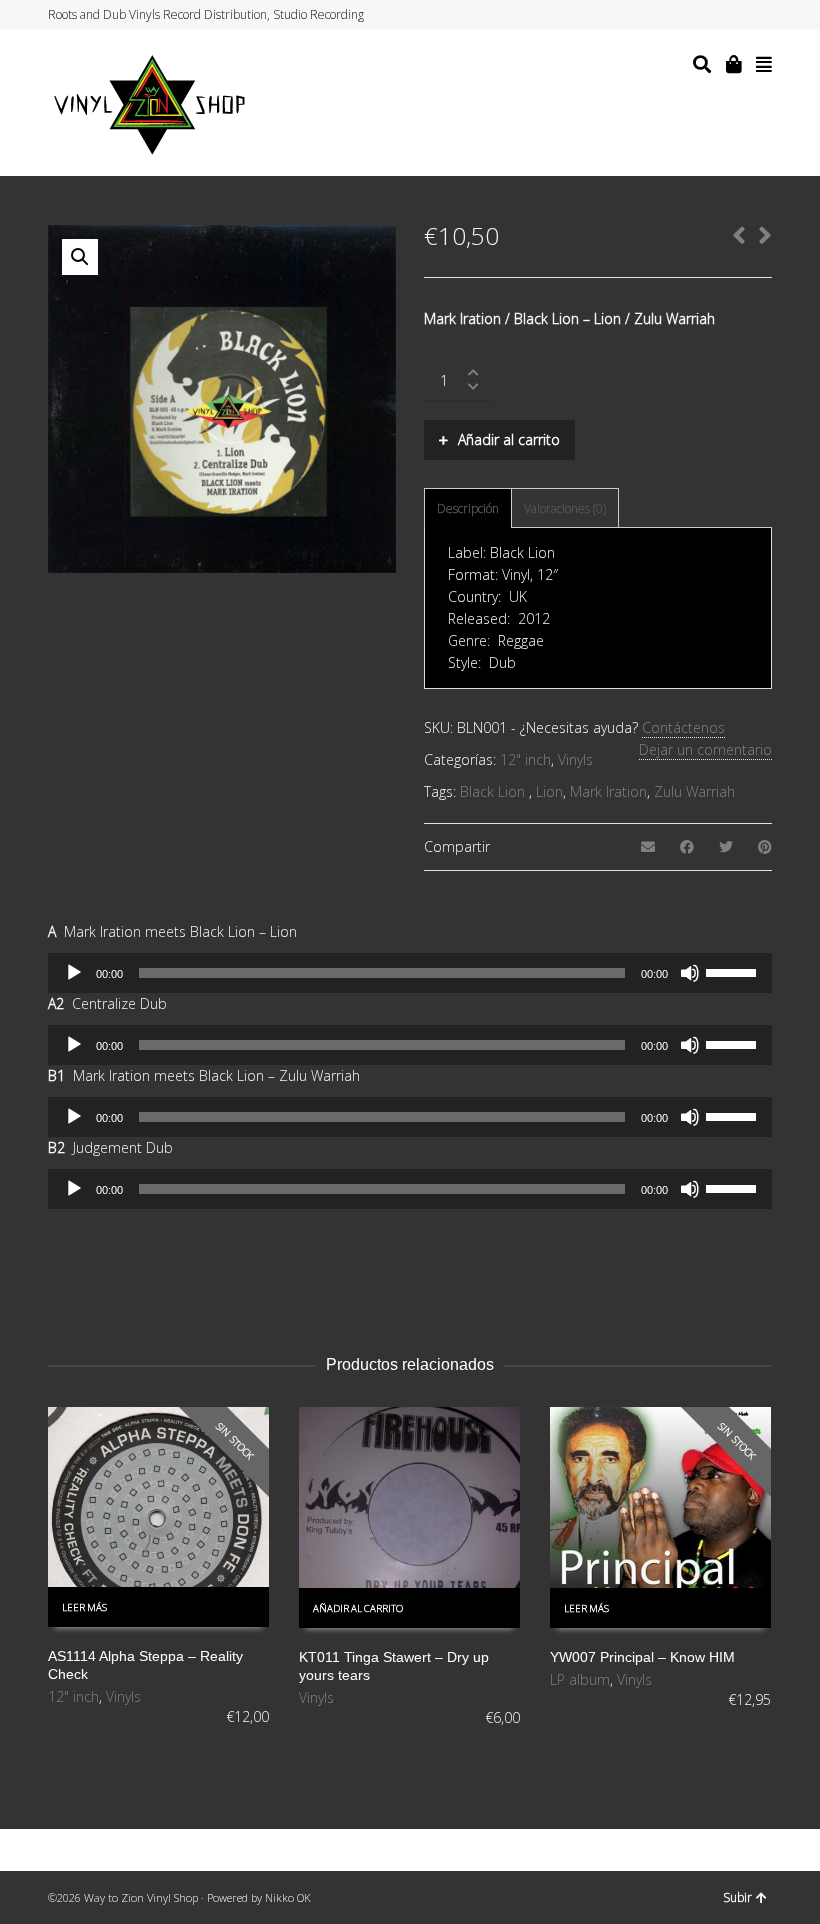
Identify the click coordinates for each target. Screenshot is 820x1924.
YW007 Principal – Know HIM (642, 1657)
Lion (549, 791)
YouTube (751, 15)
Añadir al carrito (509, 439)
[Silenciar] (690, 973)
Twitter (694, 15)
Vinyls (575, 759)
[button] (80, 257)
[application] (410, 973)
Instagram (732, 15)
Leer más (84, 1607)
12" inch (525, 759)
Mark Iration (608, 791)
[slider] (734, 971)
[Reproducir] (74, 973)
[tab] (468, 509)
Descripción (468, 508)
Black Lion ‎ (494, 791)
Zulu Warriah (694, 791)
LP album (580, 1679)
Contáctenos (683, 727)
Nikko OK (288, 1897)
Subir (737, 1897)
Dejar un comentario (705, 749)
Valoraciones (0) (565, 508)
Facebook (713, 15)
